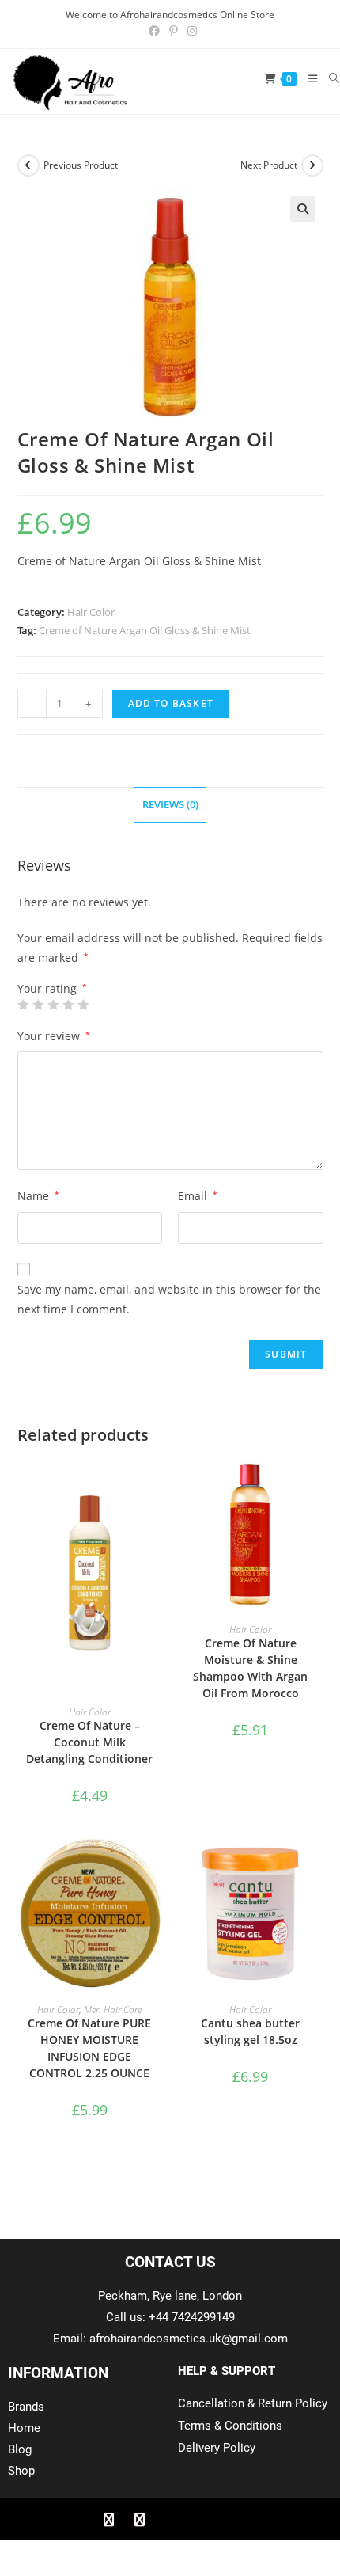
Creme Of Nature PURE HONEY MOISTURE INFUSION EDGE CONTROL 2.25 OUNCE (89, 2048)
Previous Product (81, 165)
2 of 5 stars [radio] (38, 1005)
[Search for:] (329, 78)
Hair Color (91, 612)
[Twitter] (139, 2519)
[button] (303, 209)
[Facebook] (108, 2519)
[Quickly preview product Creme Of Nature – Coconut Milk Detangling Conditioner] (157, 1486)
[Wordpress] (201, 2519)
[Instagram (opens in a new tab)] (190, 31)
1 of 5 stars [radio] (23, 1005)
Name (38, 1196)
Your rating (52, 989)
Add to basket (171, 703)
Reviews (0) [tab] (170, 805)
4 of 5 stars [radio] (68, 1005)
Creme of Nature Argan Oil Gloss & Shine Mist (145, 630)
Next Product (269, 165)
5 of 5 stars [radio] (83, 1005)
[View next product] (312, 165)
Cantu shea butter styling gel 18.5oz (250, 2031)
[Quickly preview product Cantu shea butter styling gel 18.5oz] (318, 1866)
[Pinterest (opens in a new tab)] (174, 31)
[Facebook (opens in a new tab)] (154, 31)
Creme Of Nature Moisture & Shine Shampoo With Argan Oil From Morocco (250, 1668)
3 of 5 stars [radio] (53, 1005)
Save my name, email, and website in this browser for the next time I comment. (169, 1299)
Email (198, 1196)
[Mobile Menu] (307, 78)
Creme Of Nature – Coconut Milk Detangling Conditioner (89, 1742)
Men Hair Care (113, 2010)
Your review (54, 1036)
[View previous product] (28, 165)
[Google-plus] (170, 2519)
